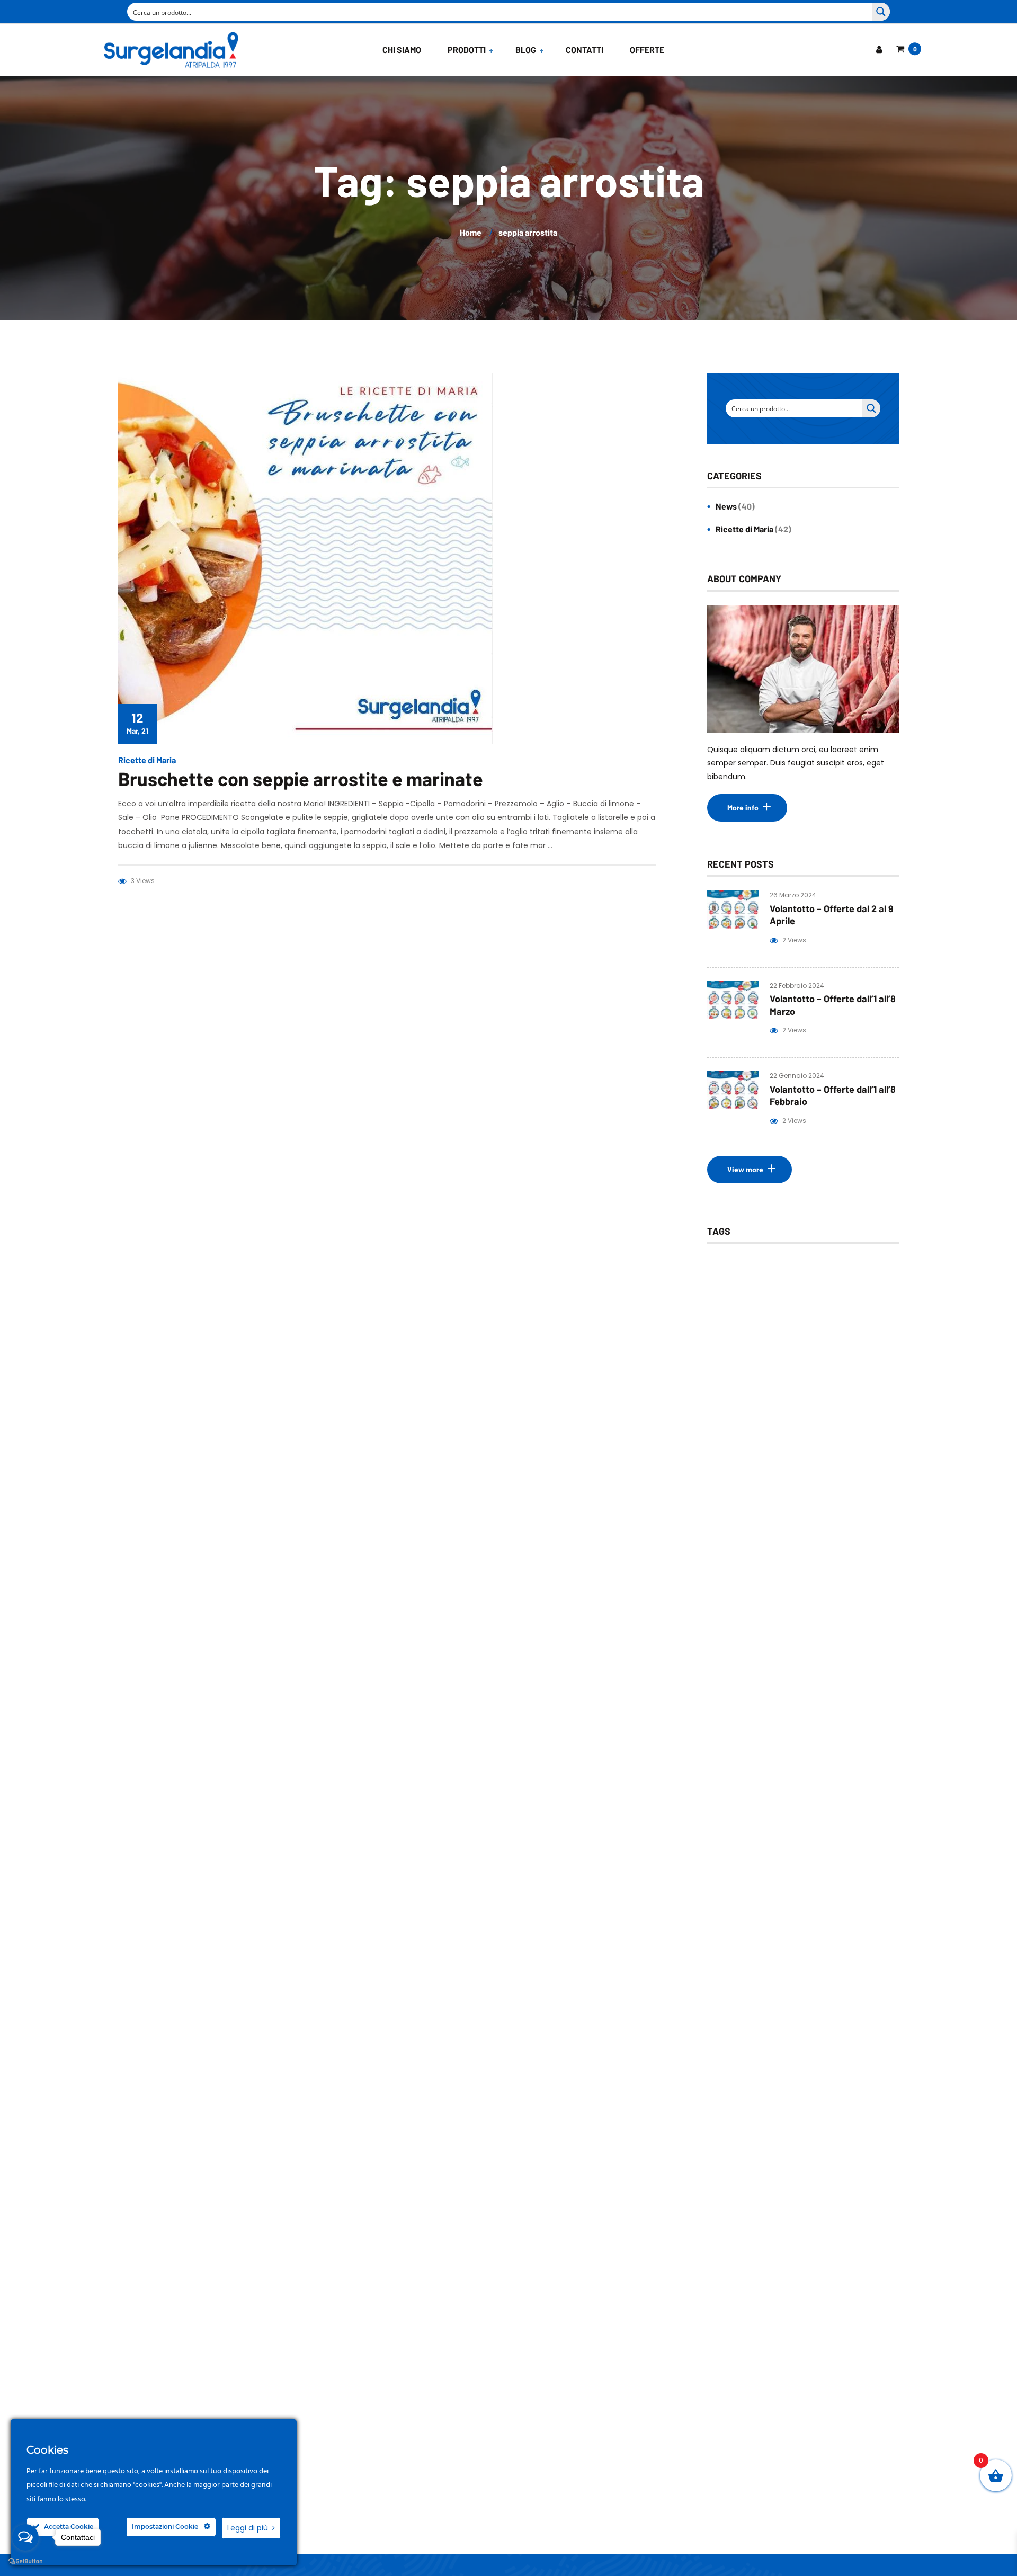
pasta (791, 1463)
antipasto (739, 1266)
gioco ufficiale (819, 1389)
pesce (847, 1463)
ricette (734, 1586)
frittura (735, 1365)
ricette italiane (831, 1611)
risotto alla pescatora (758, 1660)
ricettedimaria (747, 1611)
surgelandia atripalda (757, 1733)
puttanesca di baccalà (833, 1512)
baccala (803, 1266)
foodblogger (860, 1340)
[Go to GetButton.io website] (25, 2561)
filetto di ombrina (836, 1316)
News (726, 506)
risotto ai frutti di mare (819, 1635)
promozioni (742, 1512)
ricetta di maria (748, 1561)
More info (743, 808)
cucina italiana (747, 1316)
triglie (733, 1783)
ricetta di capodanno (816, 1537)
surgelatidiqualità (817, 1758)
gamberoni (741, 1389)
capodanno (742, 1291)
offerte (735, 1463)
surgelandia (801, 1684)
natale (835, 1438)
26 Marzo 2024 (793, 895)
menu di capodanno (756, 1438)
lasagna (735, 1414)
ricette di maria (807, 1586)
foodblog (789, 1340)
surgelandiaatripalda (757, 1709)
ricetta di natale (835, 1561)
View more (745, 1169)
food (731, 1340)
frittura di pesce (809, 1365)
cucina (808, 1291)
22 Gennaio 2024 (797, 1076)
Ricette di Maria (147, 760)
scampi (841, 1660)
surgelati (738, 1758)
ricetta (734, 1537)
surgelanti (845, 1733)
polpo (732, 1488)
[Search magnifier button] (881, 12)
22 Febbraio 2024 (797, 986)
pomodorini (797, 1488)
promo (863, 1488)
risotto (734, 1635)
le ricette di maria (813, 1414)
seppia (734, 1684)
